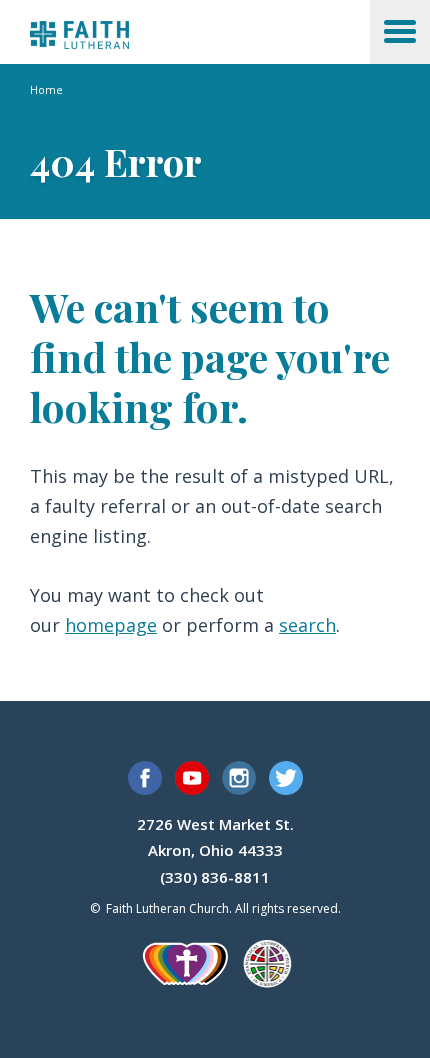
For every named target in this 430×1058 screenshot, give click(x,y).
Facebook (145, 778)
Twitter (286, 778)
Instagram (239, 778)
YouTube (192, 778)
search (307, 625)
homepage (111, 625)
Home (46, 89)
